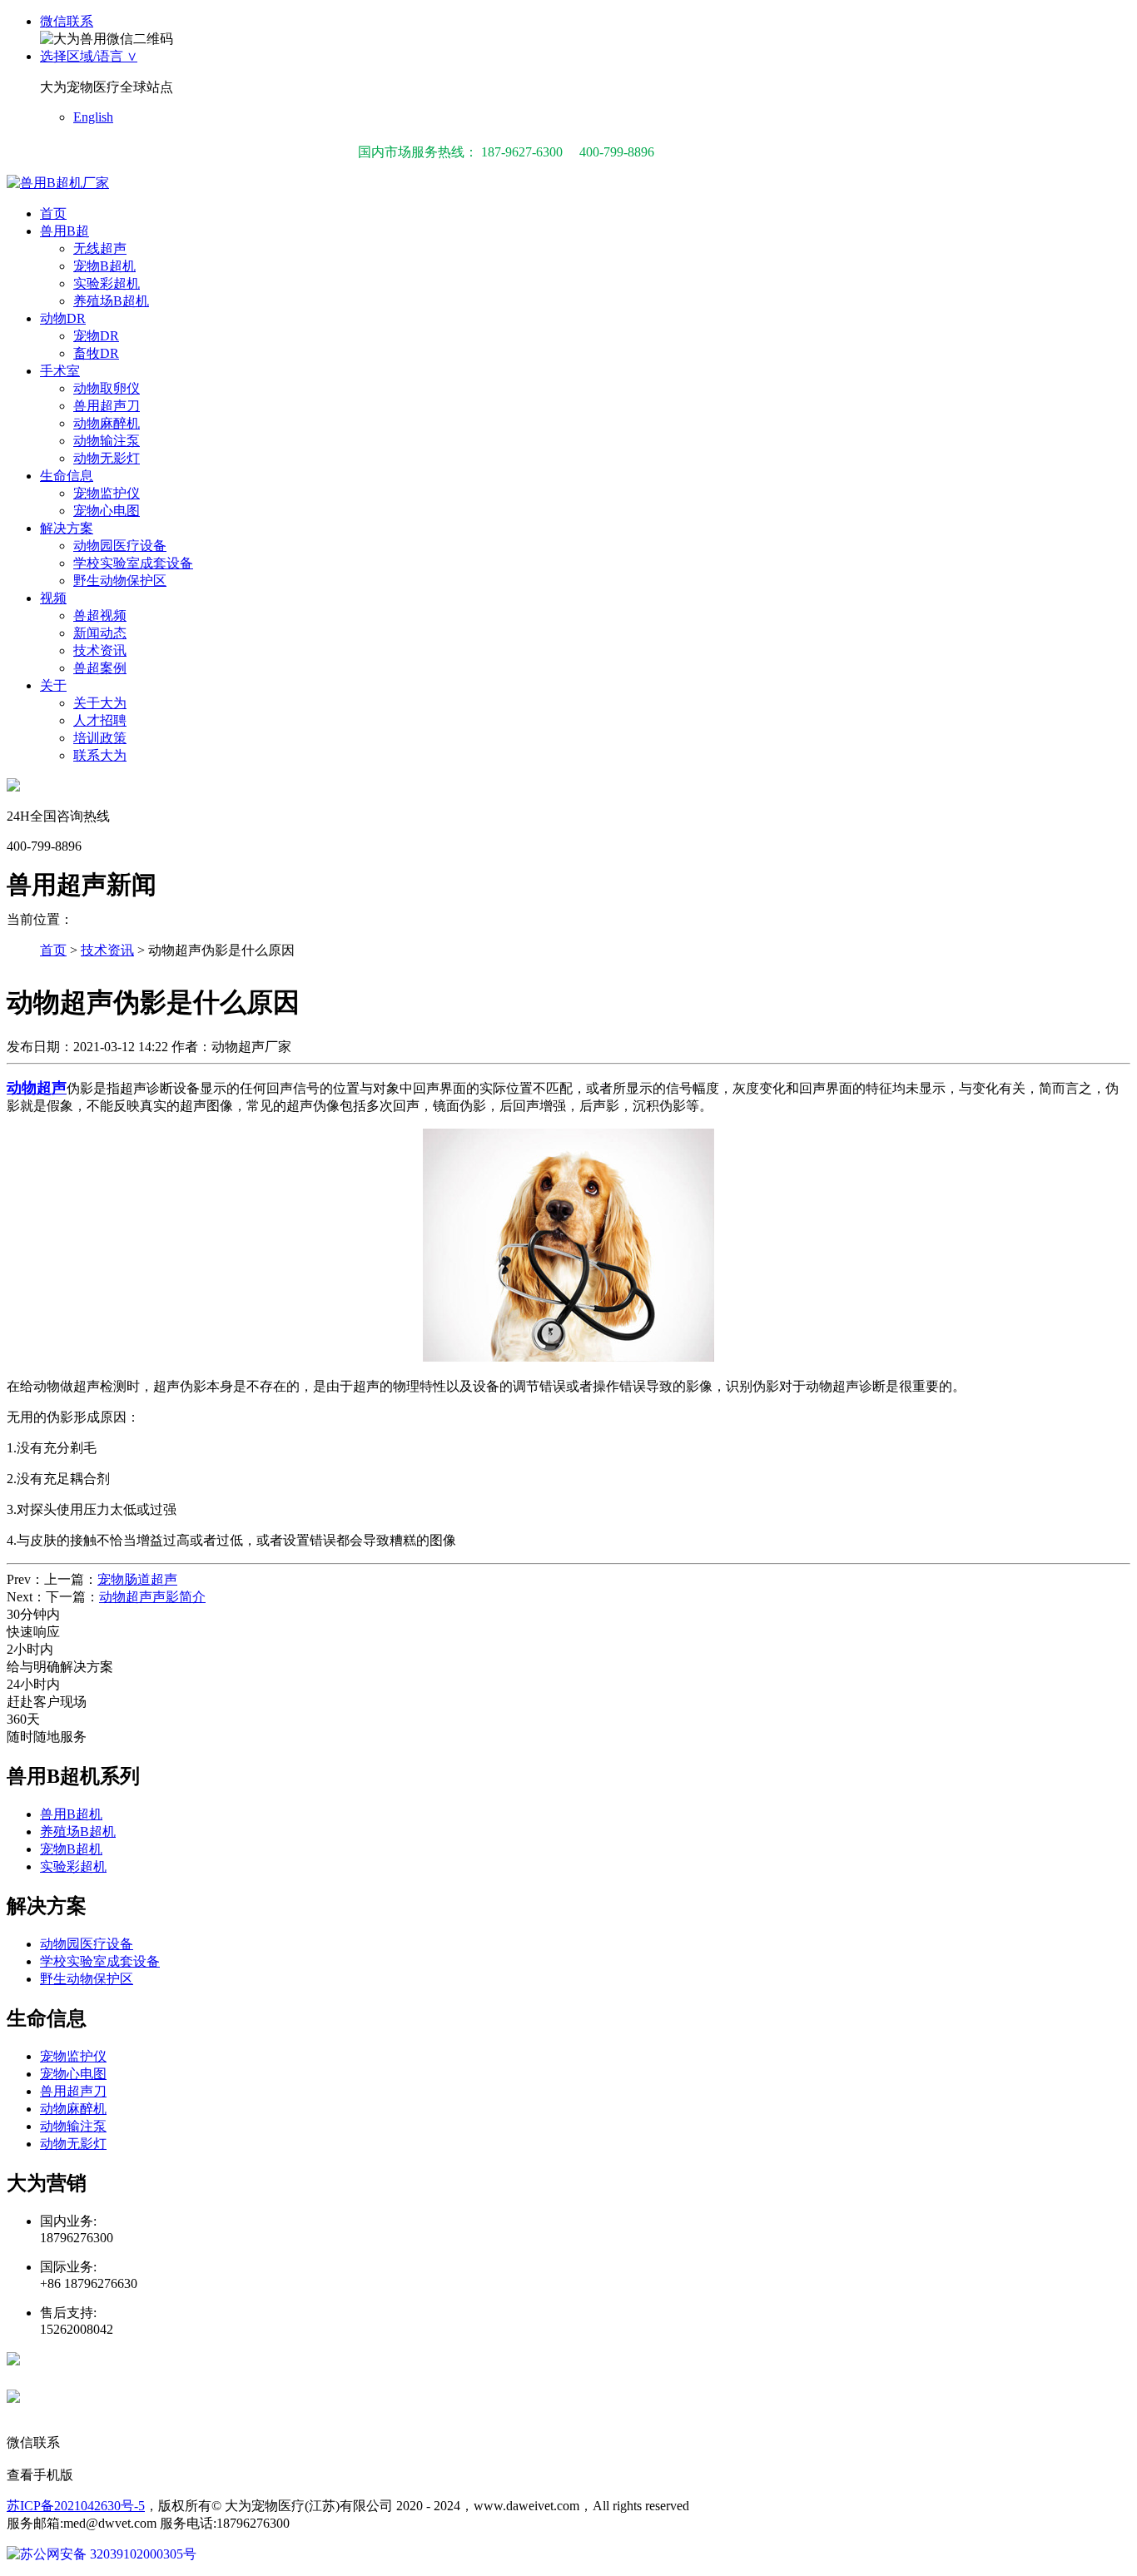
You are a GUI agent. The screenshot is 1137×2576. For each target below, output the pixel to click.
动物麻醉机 (107, 423)
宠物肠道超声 (137, 1579)
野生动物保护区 (120, 581)
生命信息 (67, 476)
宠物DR (96, 336)
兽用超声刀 (107, 406)
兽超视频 (100, 615)
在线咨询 (83, 2363)
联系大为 (100, 755)
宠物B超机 (104, 266)
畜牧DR (96, 353)
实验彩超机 (107, 283)
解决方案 (67, 528)
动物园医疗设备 (120, 546)
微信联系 (67, 21)
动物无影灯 (107, 458)
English (93, 117)
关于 (53, 685)
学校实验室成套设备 (133, 563)
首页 (53, 213)
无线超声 (100, 248)
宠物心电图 (107, 511)
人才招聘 (100, 720)
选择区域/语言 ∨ (89, 56)
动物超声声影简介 (152, 1597)
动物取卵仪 (107, 388)
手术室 (60, 371)
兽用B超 (65, 231)
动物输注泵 (107, 441)
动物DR (63, 318)
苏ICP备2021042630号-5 (76, 2506)
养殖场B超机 (111, 301)
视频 (53, 598)
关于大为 (100, 703)
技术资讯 (100, 650)
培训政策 (100, 738)
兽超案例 (100, 668)
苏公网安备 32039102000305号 (108, 2554)
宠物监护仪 (107, 493)
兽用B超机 (71, 1814)
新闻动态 (100, 633)
